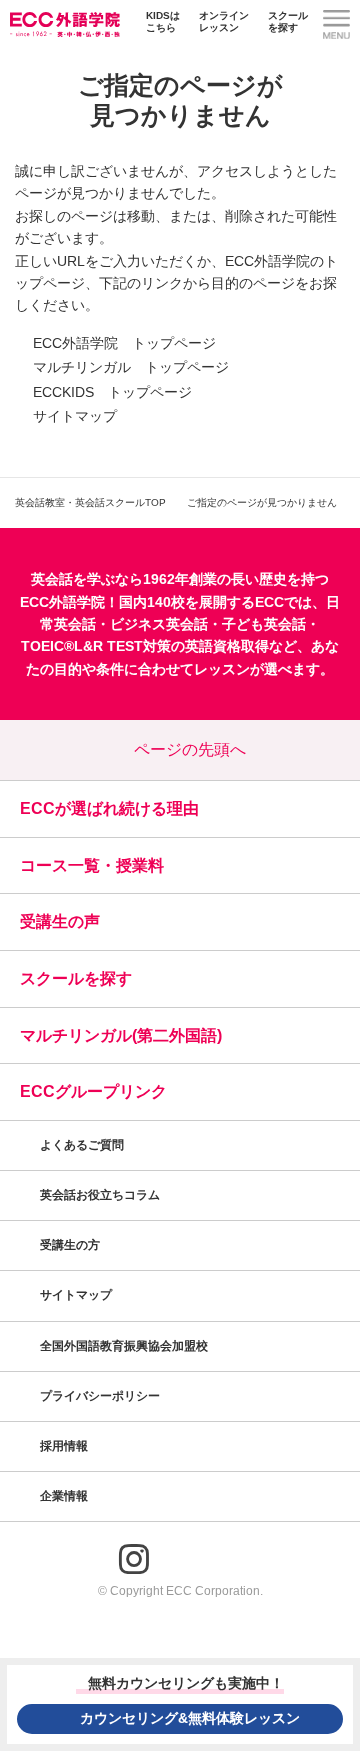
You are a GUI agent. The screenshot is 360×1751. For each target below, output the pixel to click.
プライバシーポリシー (101, 1396)
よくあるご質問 (82, 1145)
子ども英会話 (264, 624)
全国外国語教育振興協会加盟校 (124, 1346)
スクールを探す (288, 21)
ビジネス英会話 (159, 624)
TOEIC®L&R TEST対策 (96, 646)
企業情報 (65, 1496)
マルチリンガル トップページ (131, 367)
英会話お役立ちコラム (100, 1195)
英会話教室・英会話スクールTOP (90, 502)
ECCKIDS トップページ (112, 392)
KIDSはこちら (163, 21)
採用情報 (65, 1446)
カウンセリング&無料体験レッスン (190, 1718)
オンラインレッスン (224, 21)
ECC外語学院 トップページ (124, 343)
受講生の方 (70, 1245)
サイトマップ (75, 416)
